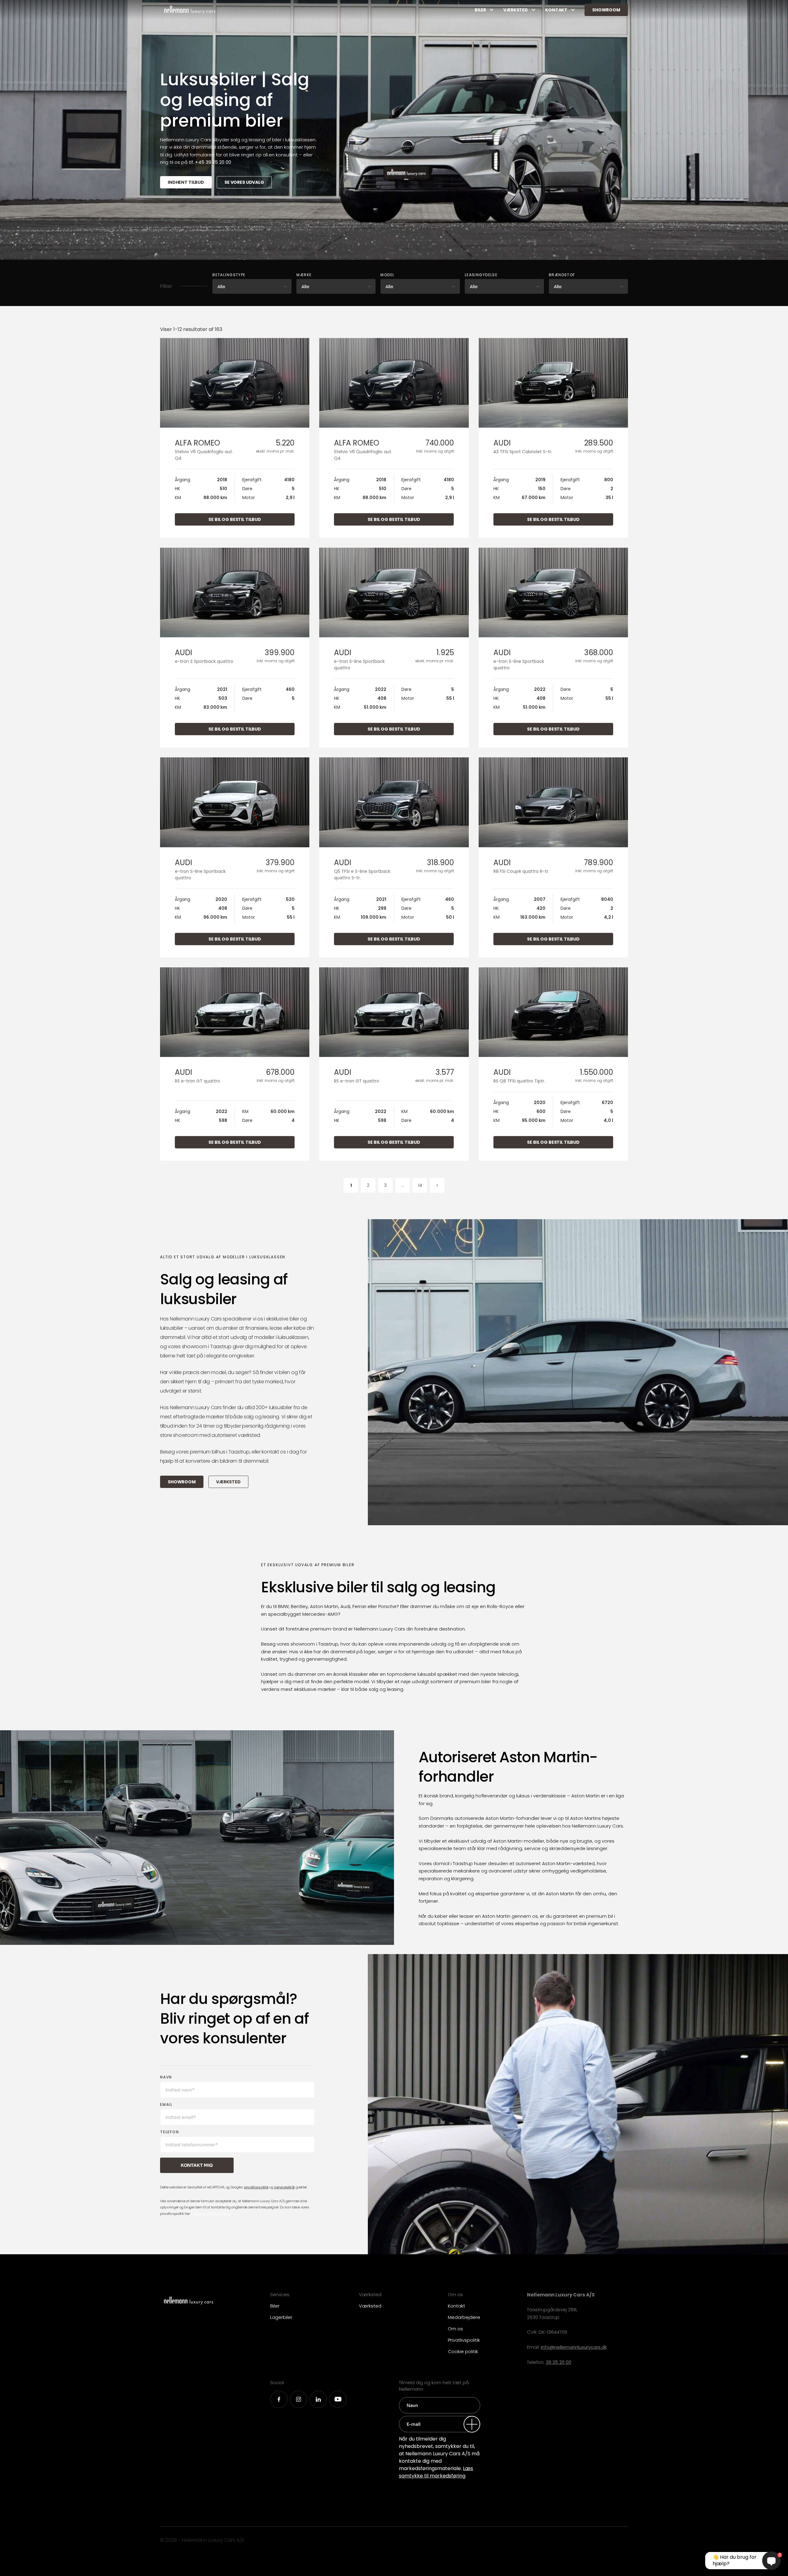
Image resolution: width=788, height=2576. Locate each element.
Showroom (606, 10)
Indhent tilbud (186, 182)
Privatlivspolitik (464, 2340)
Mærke (304, 275)
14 (420, 1185)
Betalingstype (229, 275)
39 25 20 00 (559, 2362)
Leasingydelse (481, 275)
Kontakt (556, 10)
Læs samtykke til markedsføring (436, 2472)
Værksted (516, 10)
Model (387, 275)
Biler (480, 10)
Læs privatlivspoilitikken (211, 2214)
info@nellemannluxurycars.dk (574, 2347)
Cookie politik (463, 2351)
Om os (455, 2329)
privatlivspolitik (256, 2187)
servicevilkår (284, 2187)
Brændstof (562, 275)
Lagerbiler (281, 2317)
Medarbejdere (464, 2317)
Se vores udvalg (244, 182)
